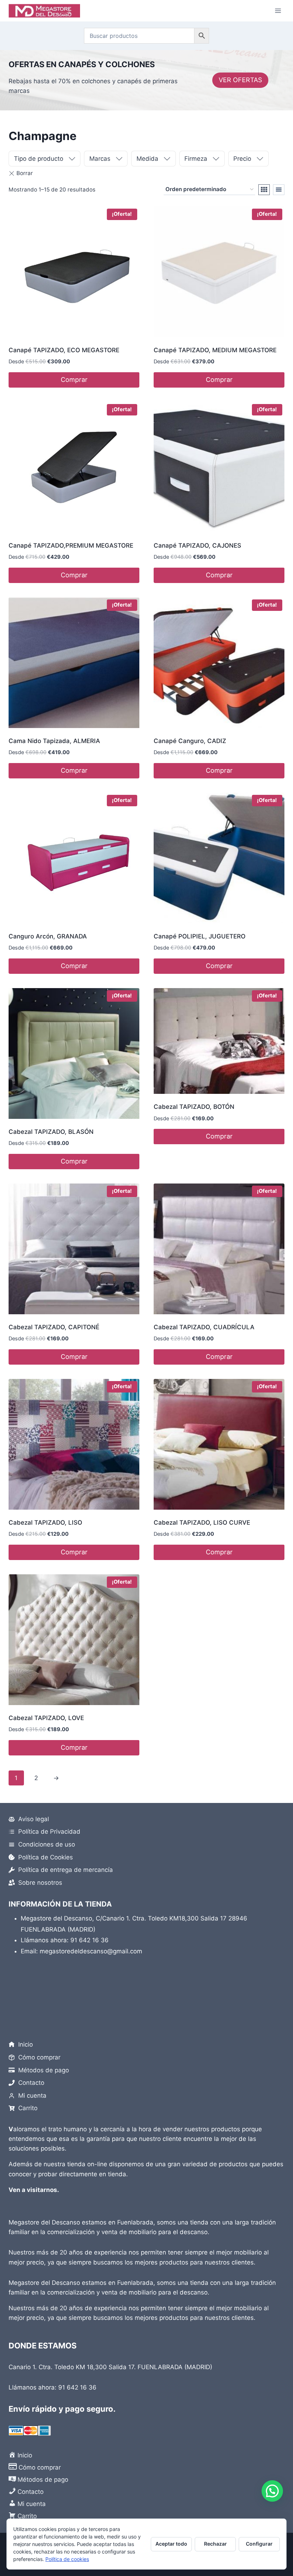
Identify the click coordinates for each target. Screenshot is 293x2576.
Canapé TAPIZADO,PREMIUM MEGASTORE (71, 545)
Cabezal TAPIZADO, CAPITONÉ (54, 1327)
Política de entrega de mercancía (66, 1870)
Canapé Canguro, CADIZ (190, 741)
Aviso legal (34, 1819)
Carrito (28, 2108)
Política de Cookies (46, 1857)
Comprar (74, 380)
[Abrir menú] (278, 11)
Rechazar (215, 2544)
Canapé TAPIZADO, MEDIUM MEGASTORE (215, 350)
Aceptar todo (171, 2544)
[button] (272, 2491)
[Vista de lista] (279, 190)
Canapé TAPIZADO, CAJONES (197, 545)
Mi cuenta (32, 2096)
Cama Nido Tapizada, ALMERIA (54, 741)
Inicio (26, 2044)
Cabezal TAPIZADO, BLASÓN (51, 1132)
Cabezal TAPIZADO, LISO (45, 1523)
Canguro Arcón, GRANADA (48, 936)
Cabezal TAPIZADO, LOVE (46, 1718)
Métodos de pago (44, 2070)
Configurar (259, 2544)
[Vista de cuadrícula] (264, 190)
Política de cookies (67, 2559)
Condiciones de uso (47, 1844)
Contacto (31, 2083)
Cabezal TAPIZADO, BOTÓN (194, 1107)
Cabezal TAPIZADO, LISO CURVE (202, 1523)
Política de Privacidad (49, 1832)
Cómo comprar (39, 2057)
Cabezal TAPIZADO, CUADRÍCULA (204, 1327)
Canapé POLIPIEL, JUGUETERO (200, 936)
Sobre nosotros (40, 1883)
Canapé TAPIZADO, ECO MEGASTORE (64, 350)
